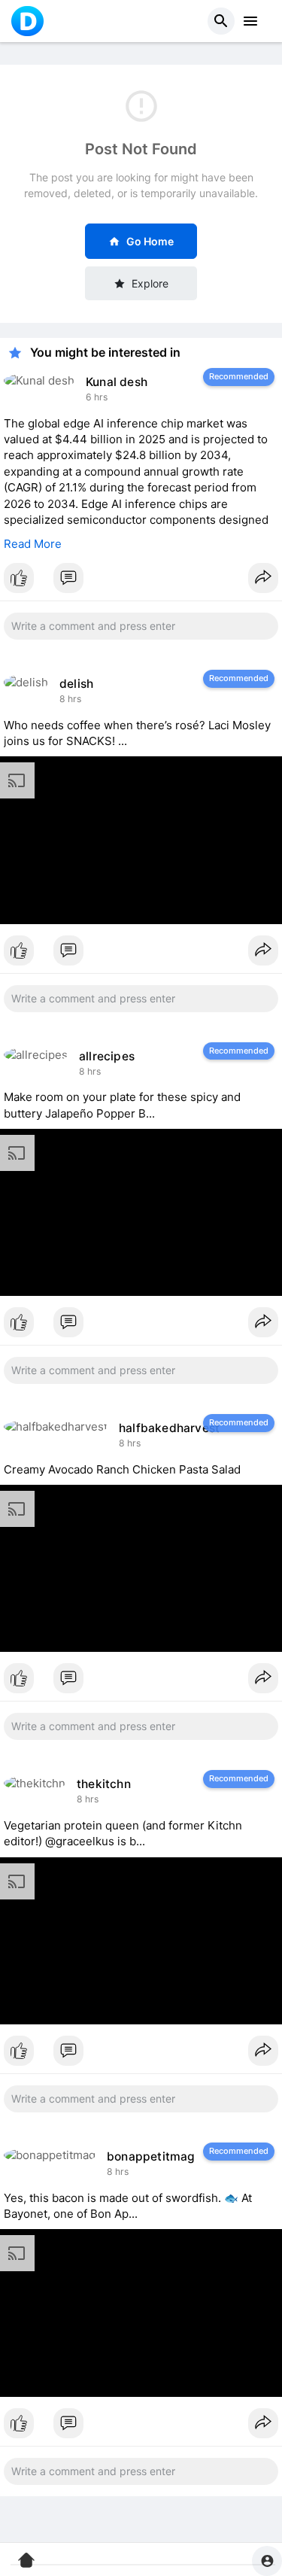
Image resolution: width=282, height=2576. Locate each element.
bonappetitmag (151, 2156)
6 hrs (97, 397)
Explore (150, 283)
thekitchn (104, 1784)
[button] (221, 21)
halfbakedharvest (169, 1428)
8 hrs (70, 699)
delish (76, 684)
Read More (33, 544)
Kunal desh (117, 382)
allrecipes (107, 1056)
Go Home (150, 241)
